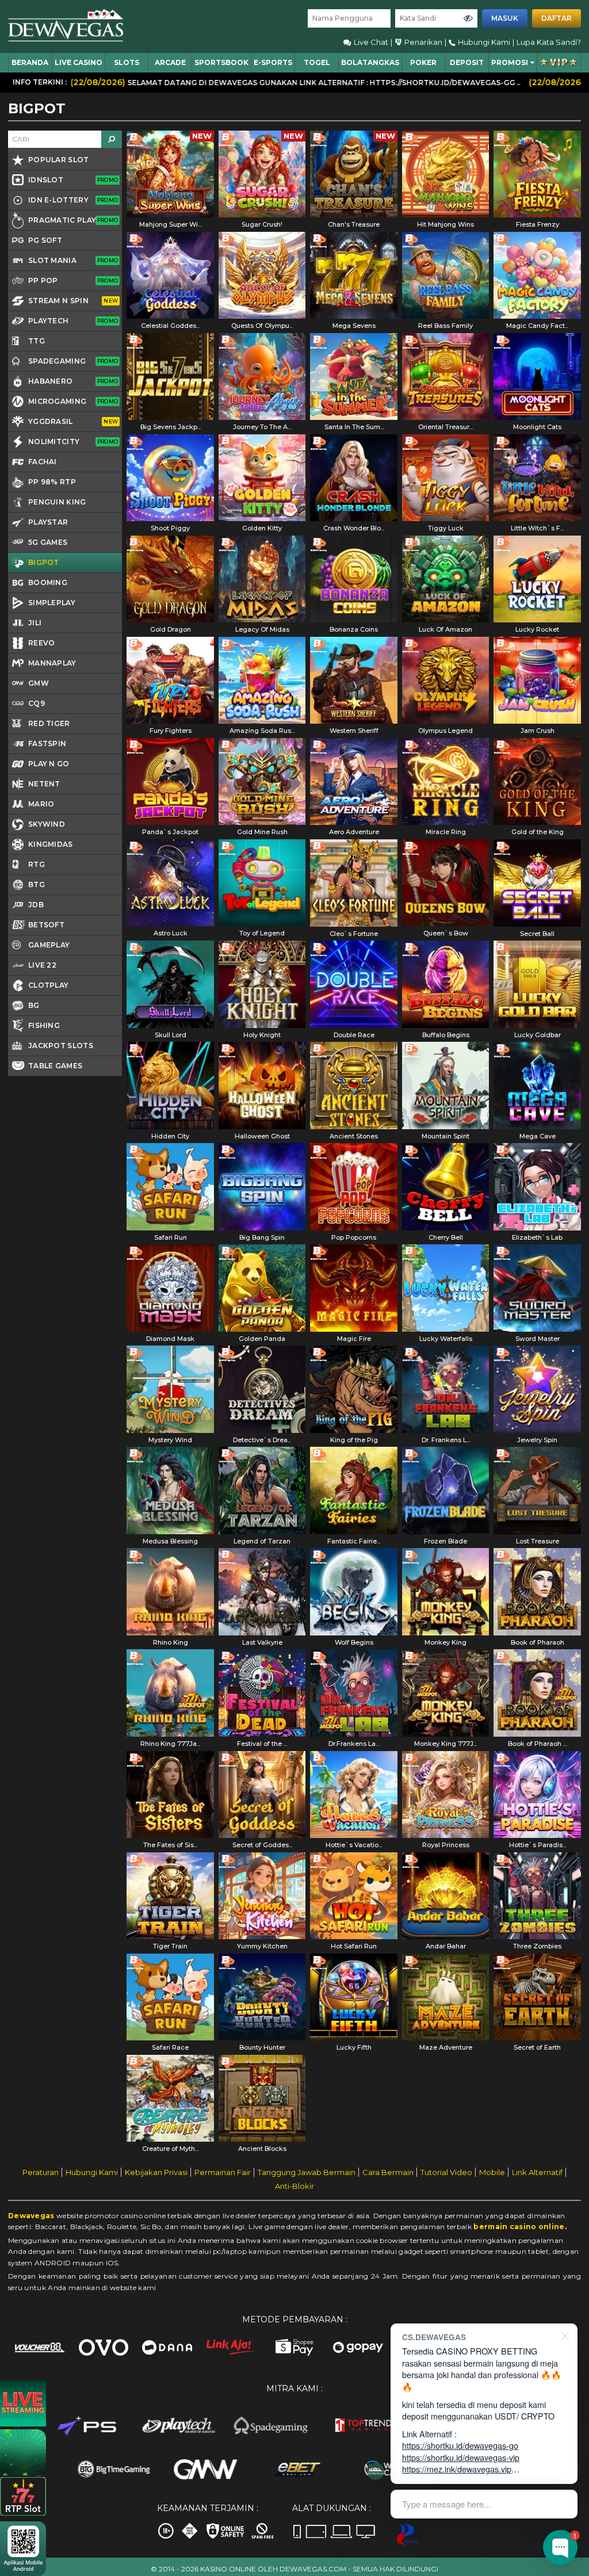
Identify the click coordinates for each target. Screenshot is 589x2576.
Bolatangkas (370, 62)
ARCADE (170, 62)
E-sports (273, 62)
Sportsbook (221, 62)
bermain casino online (519, 2227)
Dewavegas (31, 2216)
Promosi (510, 62)
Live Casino (79, 62)
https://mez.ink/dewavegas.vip (457, 2469)
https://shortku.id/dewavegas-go (460, 2445)
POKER (423, 62)
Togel (317, 62)
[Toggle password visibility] (468, 18)
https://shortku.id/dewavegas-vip (461, 2457)
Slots (127, 62)
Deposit (467, 62)
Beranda (30, 62)
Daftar (557, 18)
